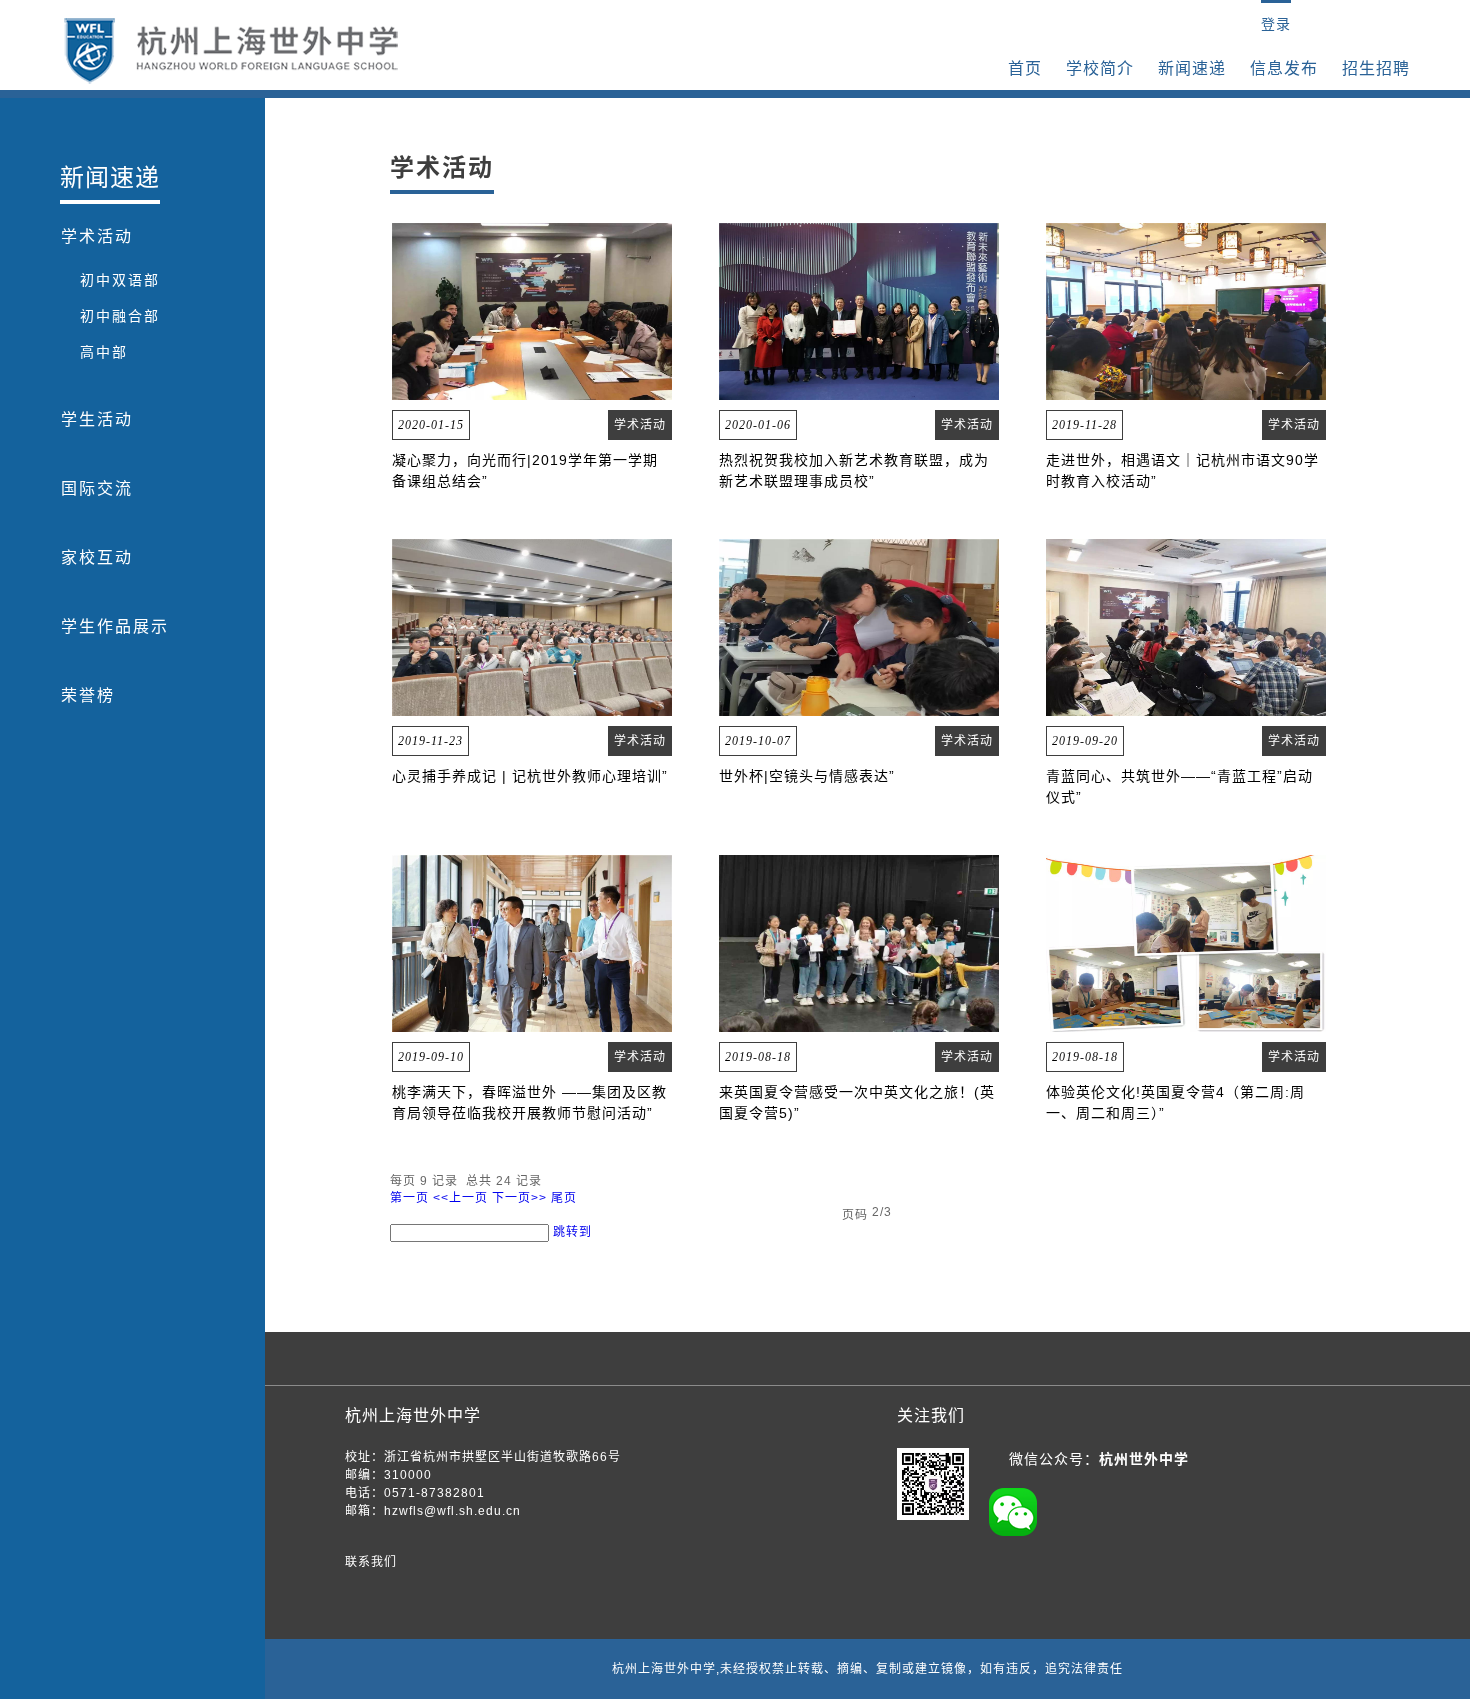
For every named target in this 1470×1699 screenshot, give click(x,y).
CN (1207, 24)
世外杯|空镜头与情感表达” (807, 776)
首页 (1025, 68)
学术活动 (640, 425)
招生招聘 (1376, 68)
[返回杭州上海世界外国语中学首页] (230, 50)
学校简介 (1100, 68)
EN (1239, 24)
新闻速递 (1192, 68)
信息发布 (1284, 68)
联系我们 (371, 1562)
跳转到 (574, 1232)
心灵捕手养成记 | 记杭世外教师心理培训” (530, 776)
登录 (1276, 24)
